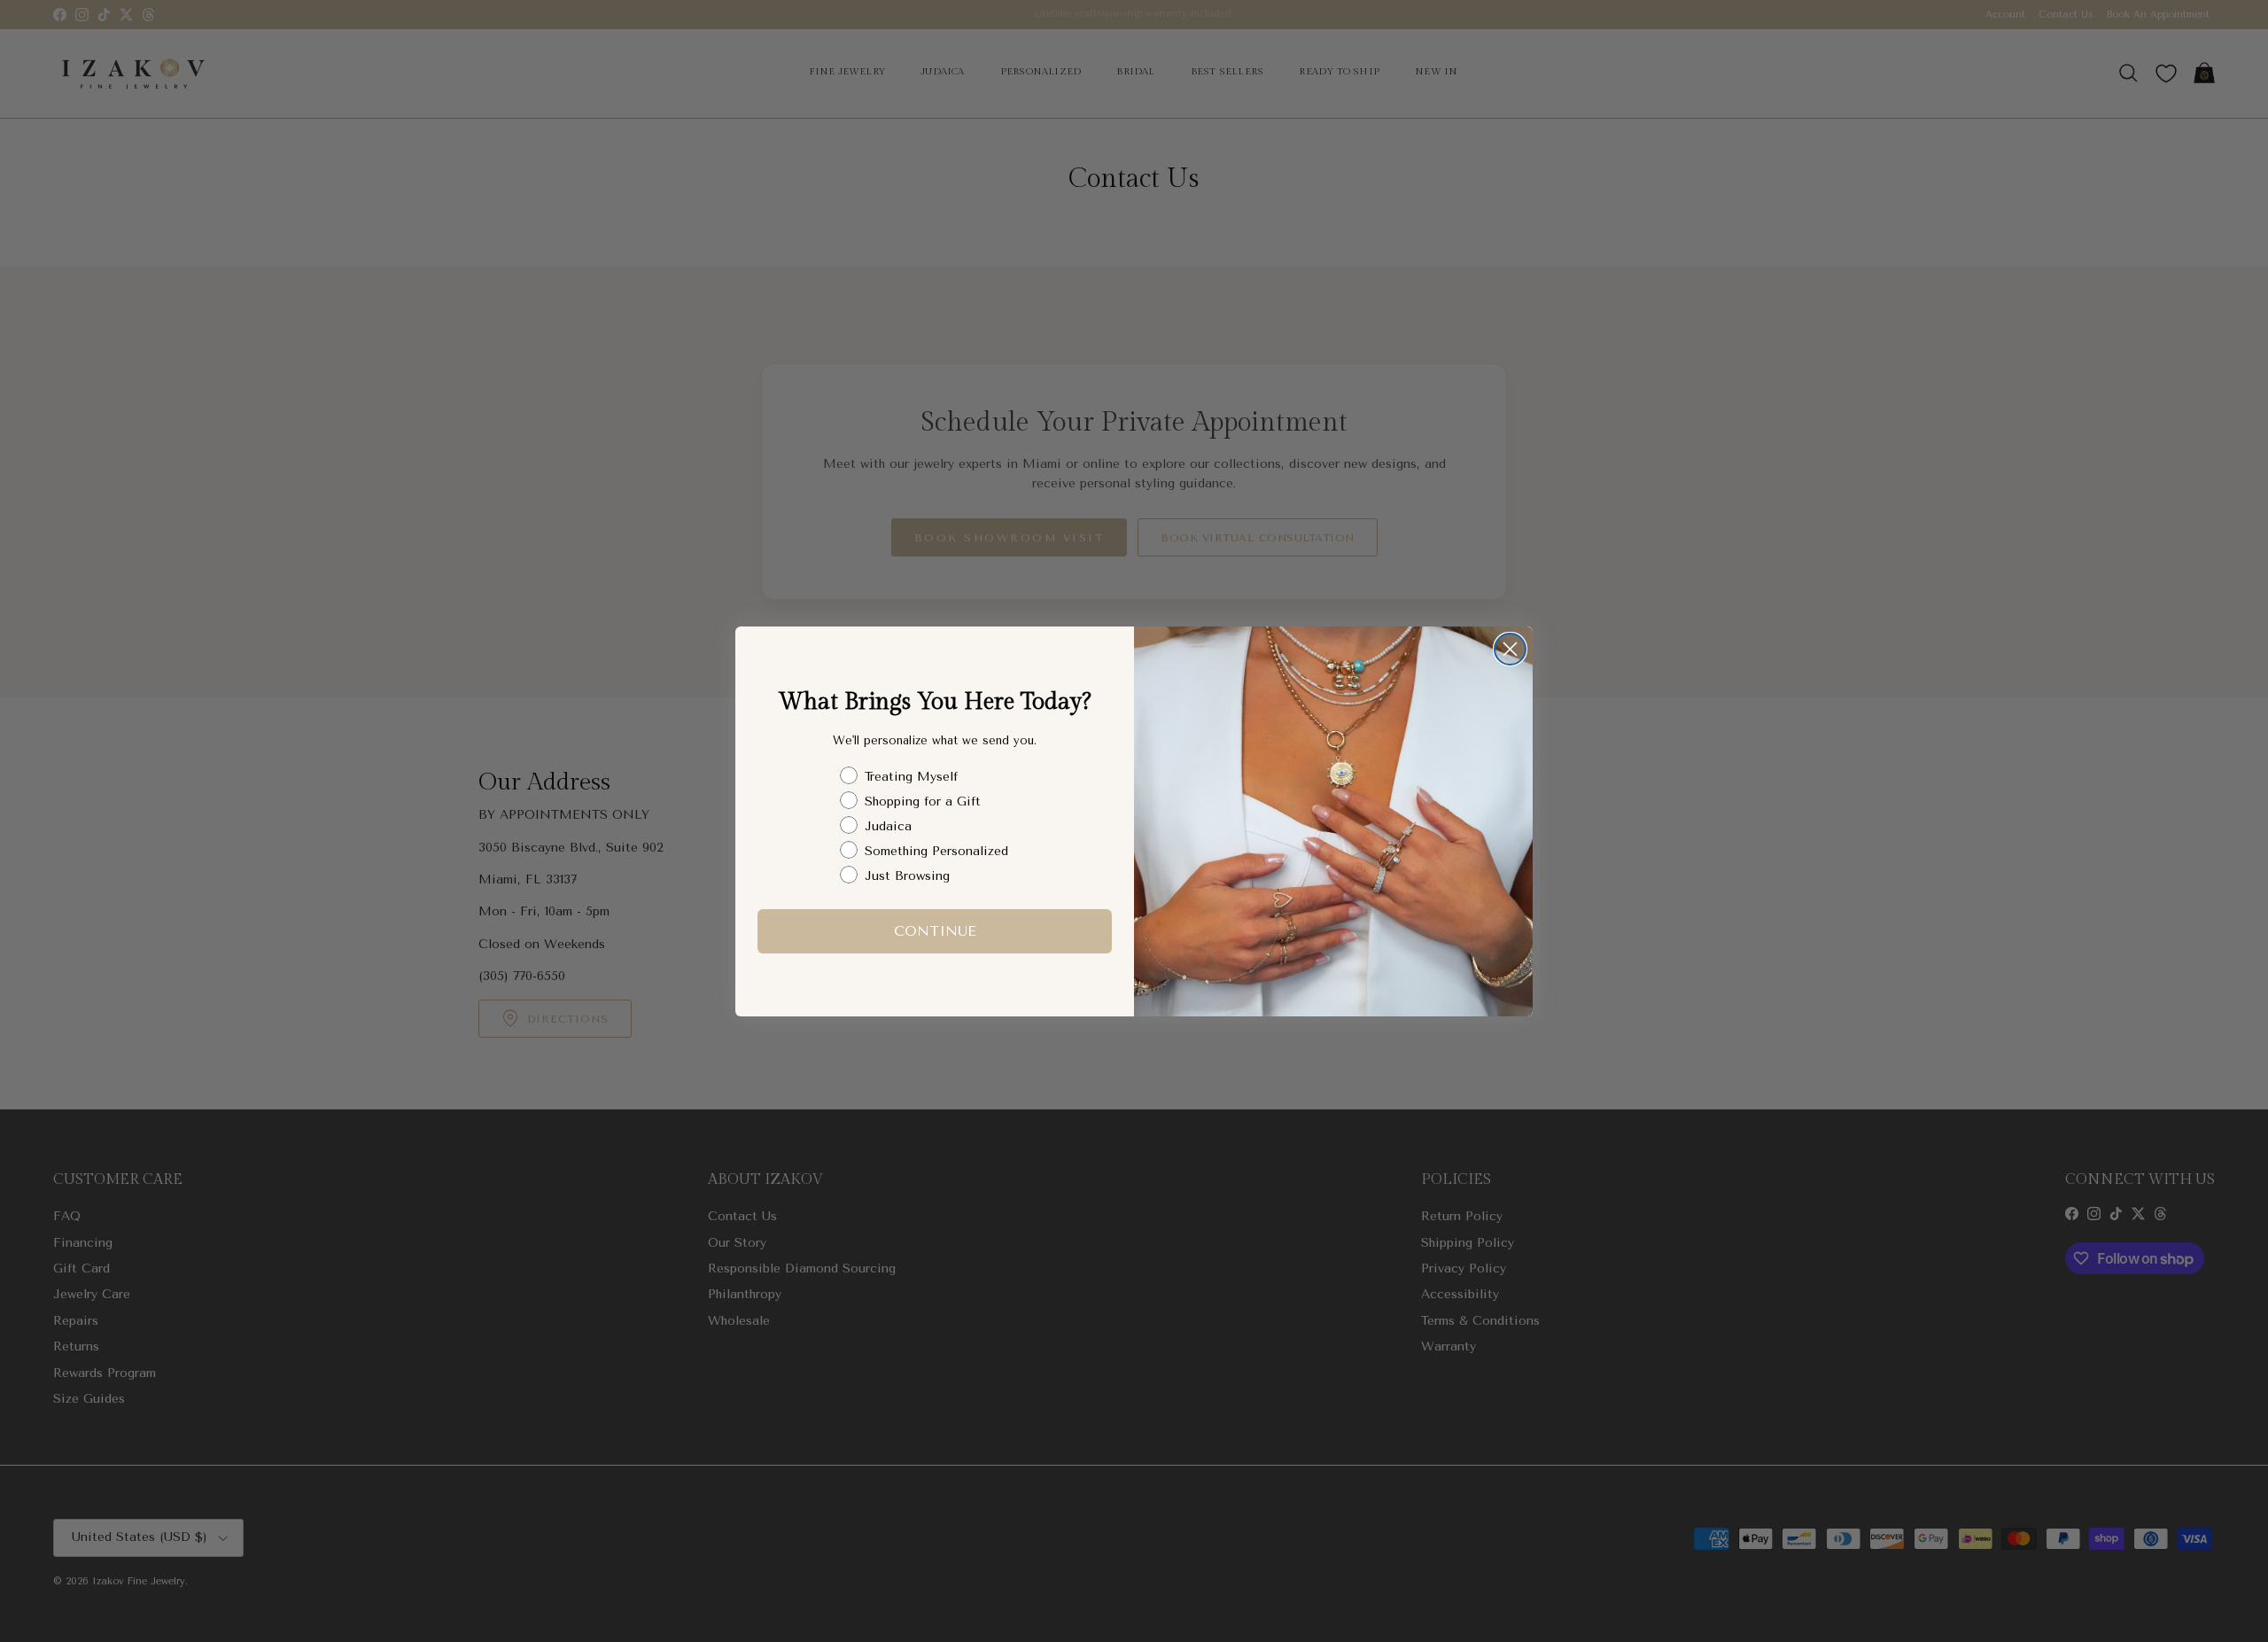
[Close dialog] (1510, 649)
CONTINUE (935, 930)
